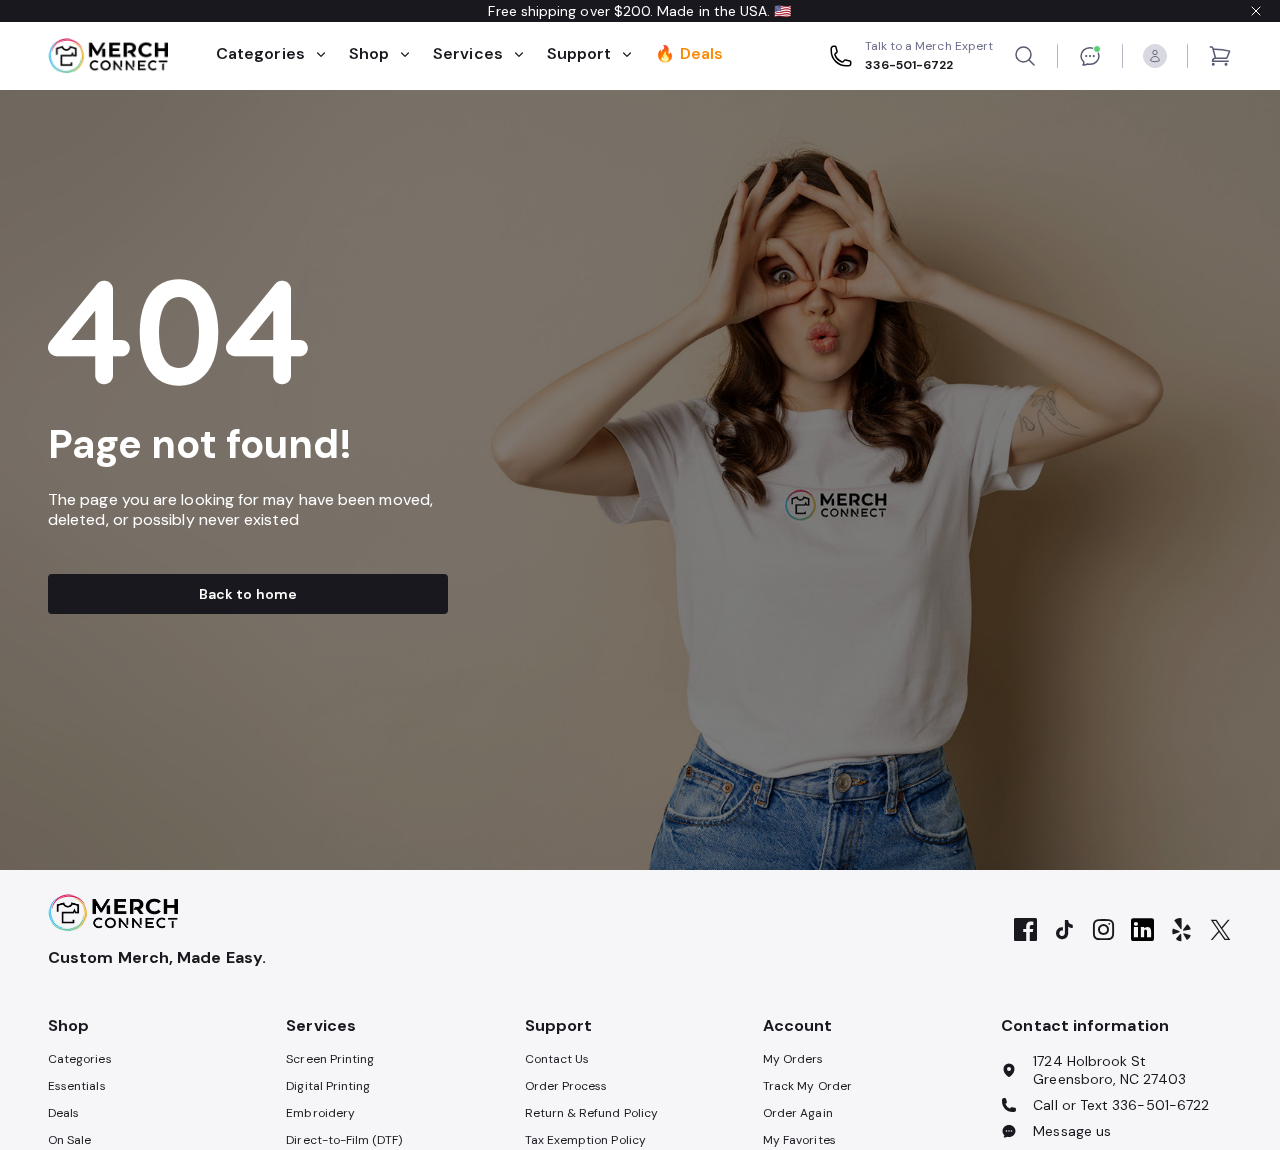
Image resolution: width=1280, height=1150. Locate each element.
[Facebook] (1025, 931)
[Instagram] (1103, 931)
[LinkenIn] (1142, 931)
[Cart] (1220, 56)
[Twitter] (1220, 931)
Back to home (248, 594)
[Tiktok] (1064, 931)
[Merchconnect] (113, 913)
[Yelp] (1181, 931)
